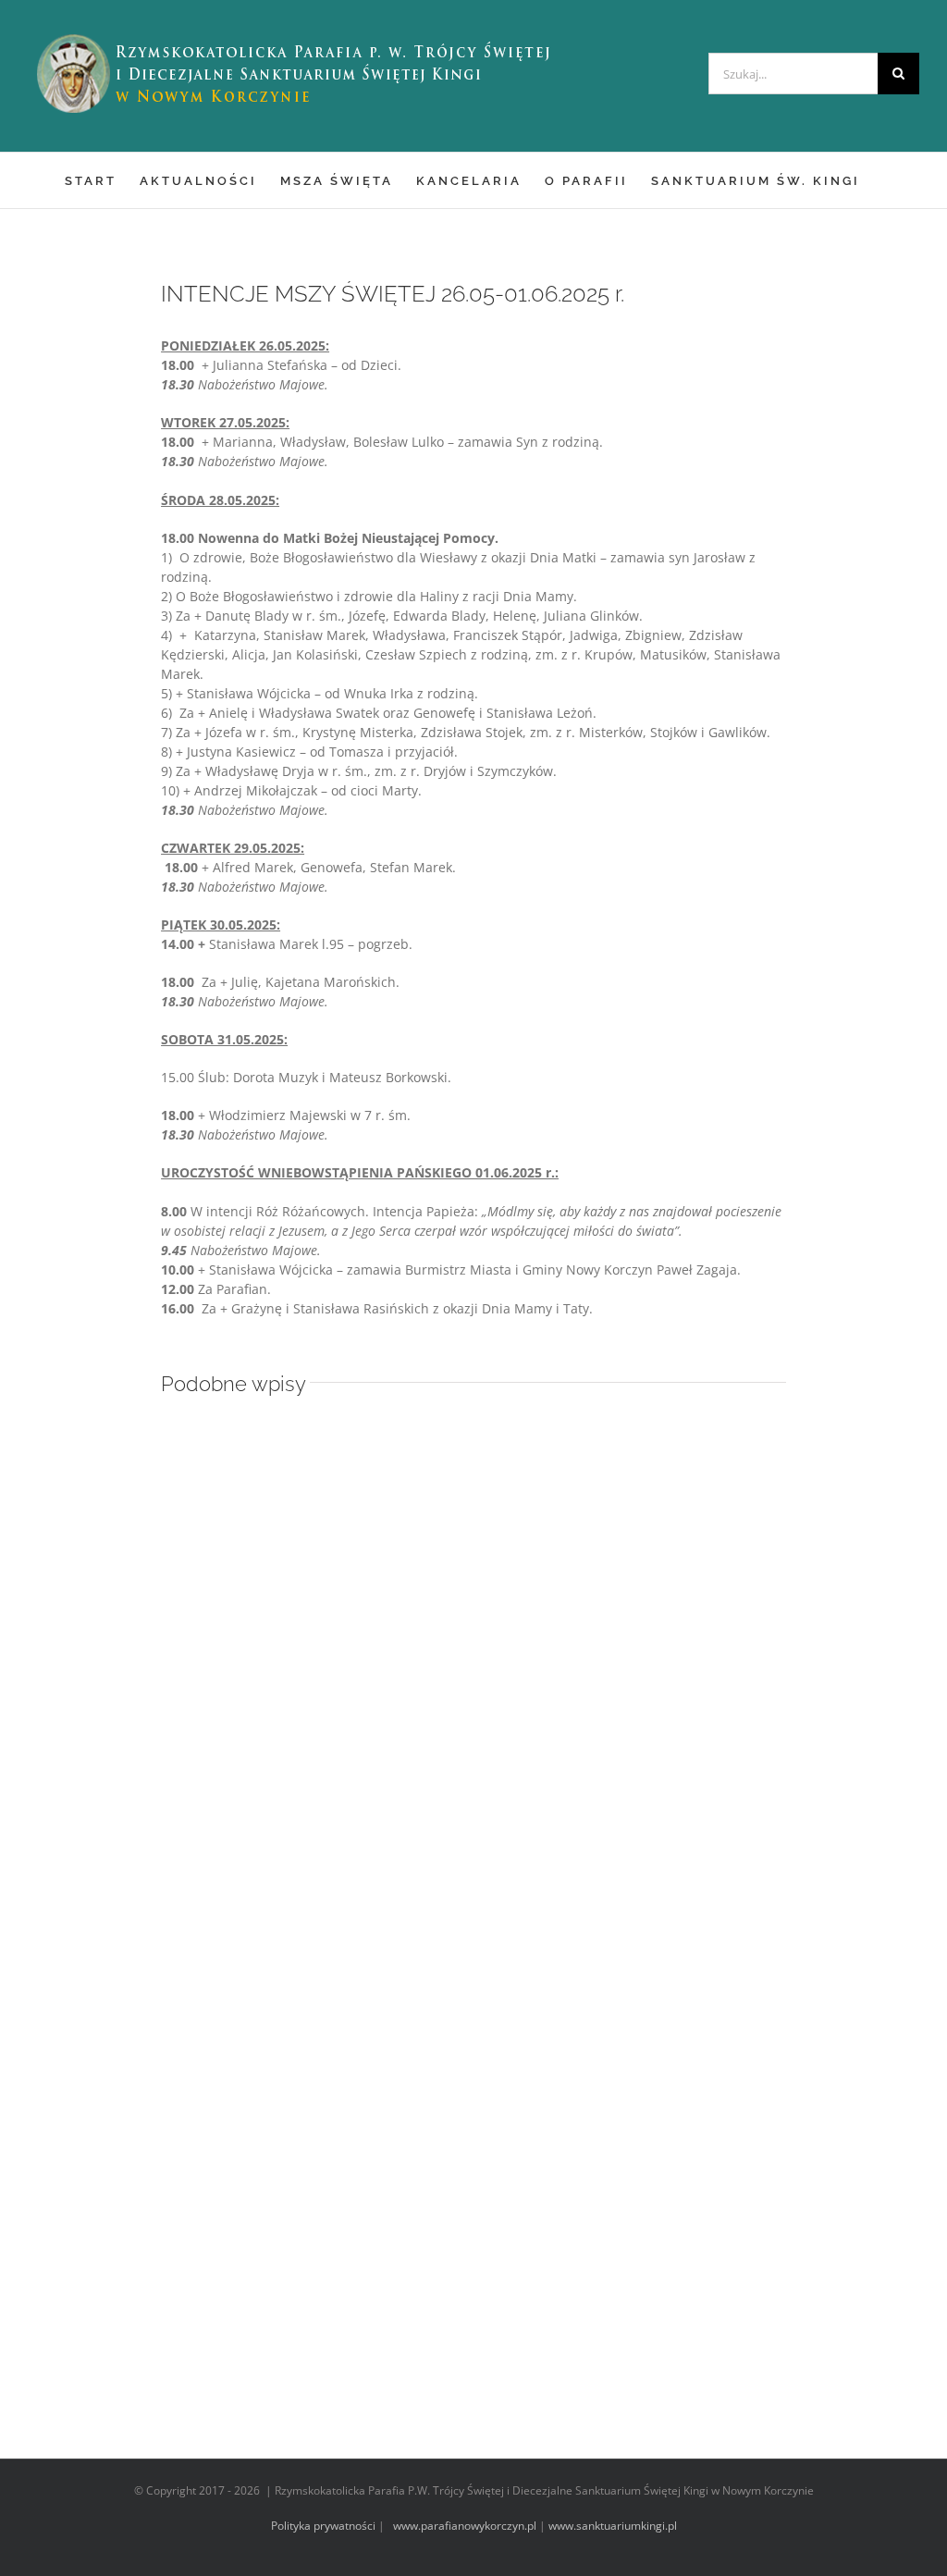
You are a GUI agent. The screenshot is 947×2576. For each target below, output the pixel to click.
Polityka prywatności (323, 2526)
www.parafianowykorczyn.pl (463, 2526)
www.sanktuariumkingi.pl (613, 2526)
